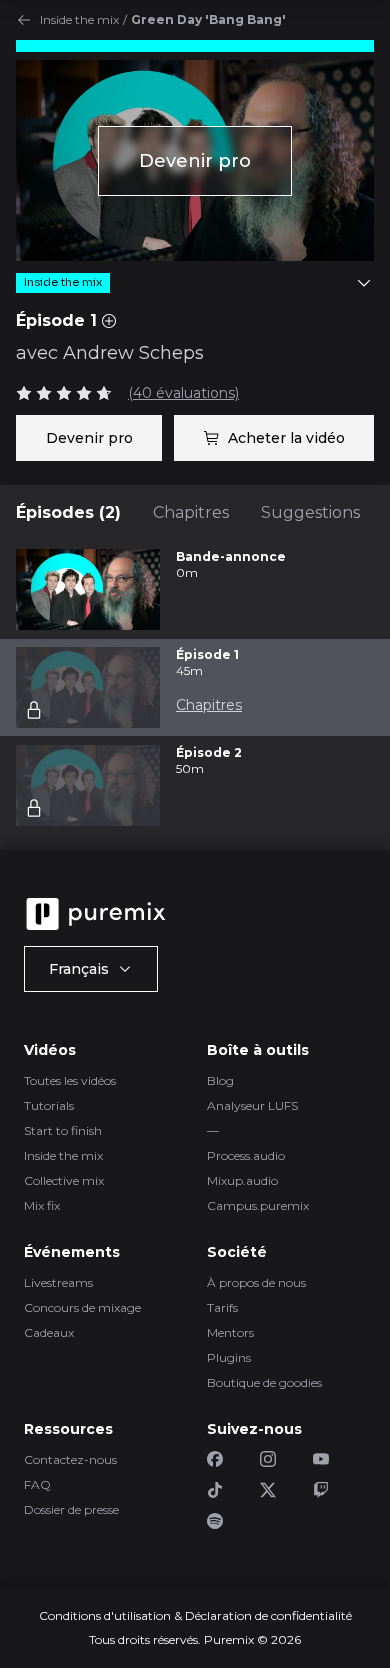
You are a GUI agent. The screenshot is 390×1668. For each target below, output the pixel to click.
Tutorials (49, 1105)
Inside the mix (79, 19)
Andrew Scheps (133, 353)
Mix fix (42, 1205)
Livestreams (58, 1282)
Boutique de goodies (264, 1382)
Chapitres (191, 512)
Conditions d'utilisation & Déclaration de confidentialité (195, 1615)
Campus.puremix (258, 1205)
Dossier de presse (71, 1509)
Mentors (230, 1332)
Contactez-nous (70, 1459)
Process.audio (246, 1155)
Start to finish (63, 1130)
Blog (220, 1080)
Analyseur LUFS (252, 1105)
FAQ (37, 1484)
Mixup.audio (242, 1180)
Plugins (229, 1357)
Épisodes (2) (68, 512)
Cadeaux (49, 1332)
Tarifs (222, 1307)
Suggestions (310, 512)
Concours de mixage (82, 1307)
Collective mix (64, 1180)
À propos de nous (256, 1282)
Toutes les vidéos (70, 1080)
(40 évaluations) (183, 393)
